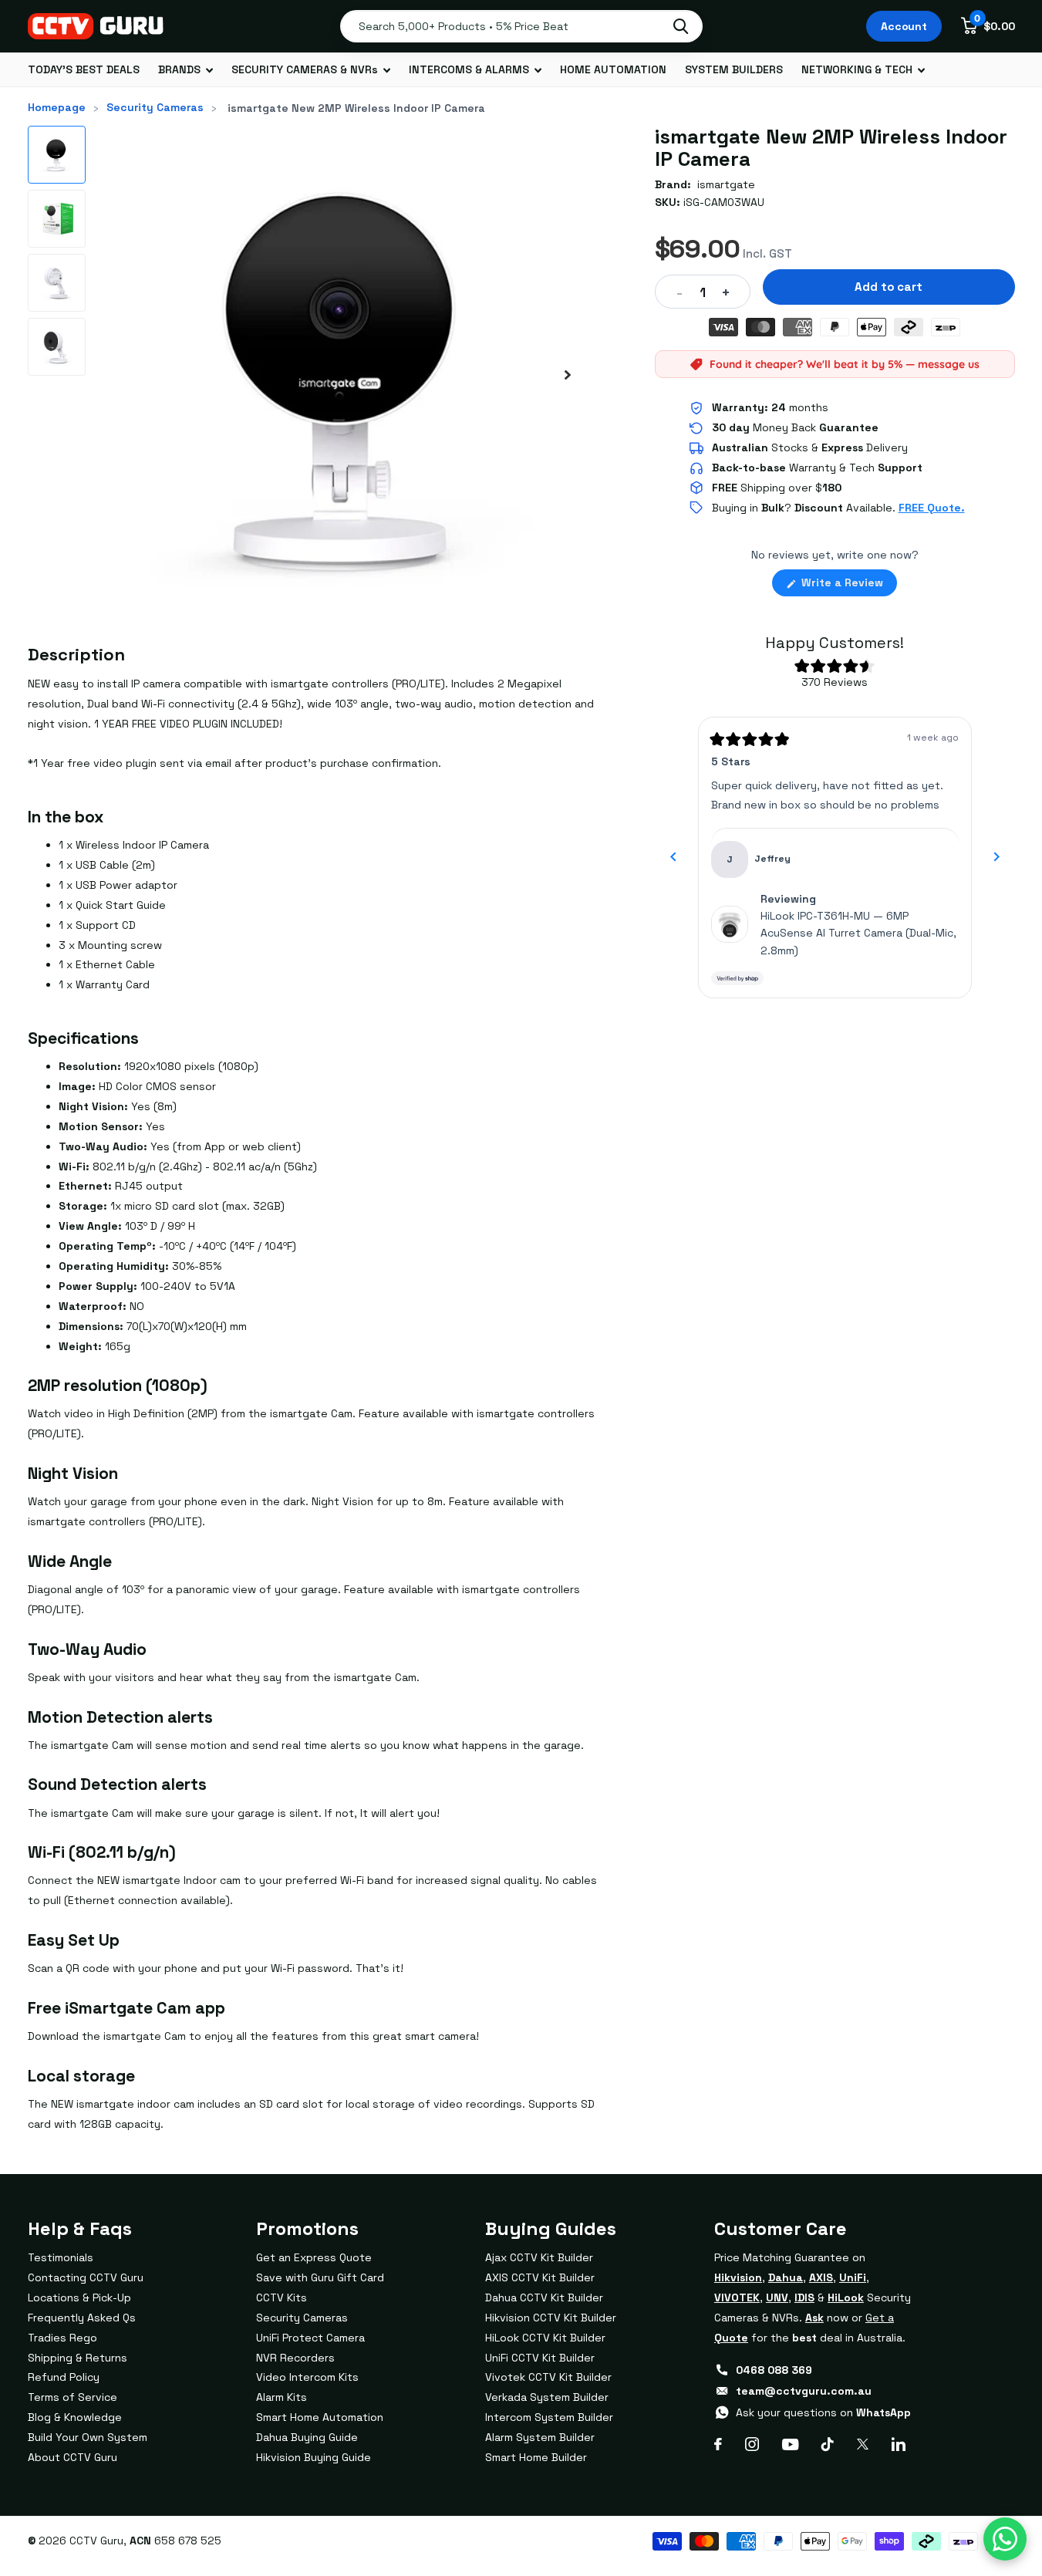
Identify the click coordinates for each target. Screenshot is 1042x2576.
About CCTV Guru (73, 2457)
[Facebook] (718, 2444)
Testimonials (61, 2257)
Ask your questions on (823, 2412)
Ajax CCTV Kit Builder (539, 2257)
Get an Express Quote (314, 2257)
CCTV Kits (282, 2297)
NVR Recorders (295, 2358)
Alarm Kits (282, 2397)
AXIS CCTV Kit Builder (540, 2277)
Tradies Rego (62, 2338)
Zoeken (681, 26)
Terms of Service (73, 2397)
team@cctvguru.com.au (804, 2391)
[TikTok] (828, 2444)
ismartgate (726, 184)
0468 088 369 (774, 2370)
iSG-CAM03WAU (724, 202)
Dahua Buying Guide (307, 2437)
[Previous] (673, 857)
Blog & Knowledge (75, 2417)
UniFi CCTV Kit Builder (540, 2358)
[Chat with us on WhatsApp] (1005, 2539)
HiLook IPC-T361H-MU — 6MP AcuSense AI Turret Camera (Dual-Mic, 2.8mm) (858, 933)
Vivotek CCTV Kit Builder (548, 2377)
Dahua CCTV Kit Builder (544, 2297)
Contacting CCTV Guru (86, 2277)
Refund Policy (64, 2377)
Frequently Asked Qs (82, 2318)
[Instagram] (752, 2444)
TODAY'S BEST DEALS (84, 69)
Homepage (57, 107)
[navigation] (57, 155)
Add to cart (888, 287)
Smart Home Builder (536, 2457)
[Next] (996, 857)
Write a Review (848, 586)
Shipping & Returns (78, 2358)
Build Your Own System (88, 2437)
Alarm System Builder (540, 2437)
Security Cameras (155, 107)
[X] (863, 2444)
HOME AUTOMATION (613, 69)
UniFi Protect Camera (310, 2338)
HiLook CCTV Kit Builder (545, 2338)
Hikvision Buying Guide (314, 2457)
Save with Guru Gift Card (320, 2277)
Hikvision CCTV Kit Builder (551, 2318)
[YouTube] (790, 2444)
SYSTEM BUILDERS (734, 69)
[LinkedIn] (899, 2444)
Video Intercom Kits (307, 2377)
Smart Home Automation (320, 2417)
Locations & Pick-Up (79, 2297)
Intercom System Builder (549, 2417)
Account (904, 26)
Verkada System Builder (547, 2397)
